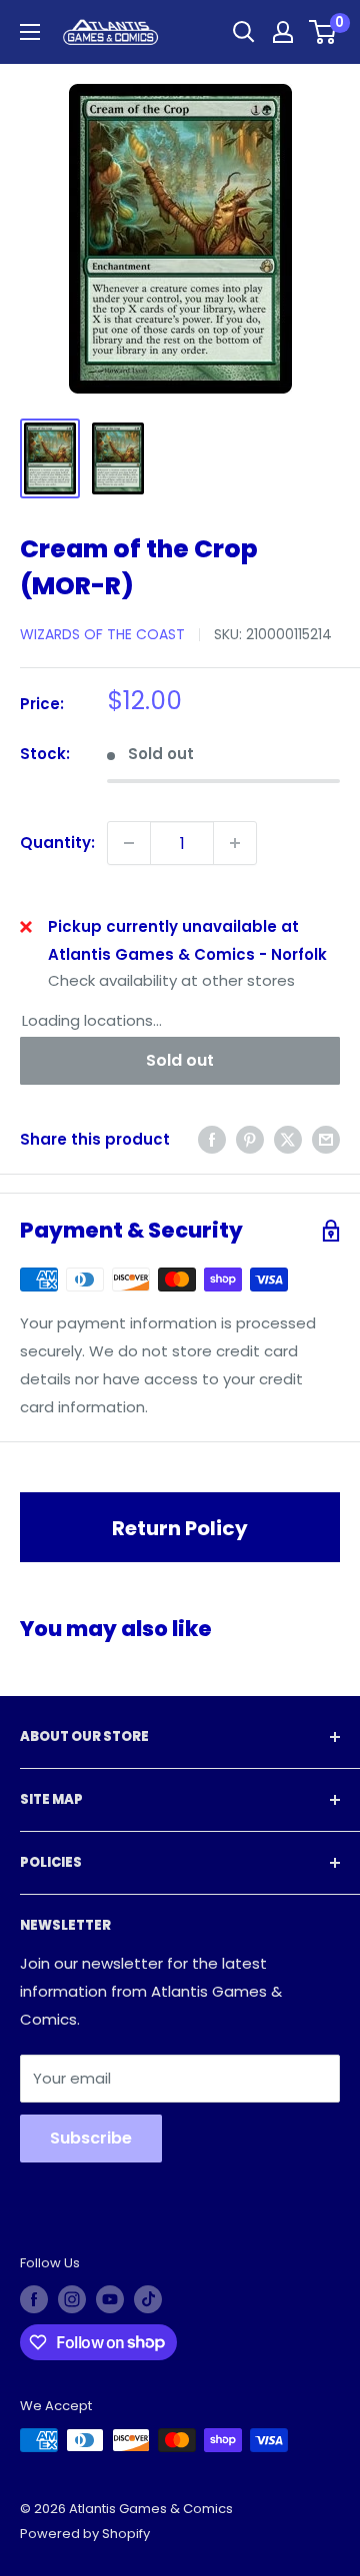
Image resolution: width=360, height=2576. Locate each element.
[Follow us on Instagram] (72, 2299)
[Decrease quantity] (129, 843)
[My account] (283, 32)
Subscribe (91, 2138)
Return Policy (180, 1528)
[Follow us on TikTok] (148, 2299)
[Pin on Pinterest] (250, 1139)
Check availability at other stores (171, 980)
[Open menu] (30, 32)
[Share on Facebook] (212, 1139)
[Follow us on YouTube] (110, 2299)
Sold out (180, 1060)
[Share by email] (326, 1139)
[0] (323, 32)
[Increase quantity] (235, 843)
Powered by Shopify (85, 2534)
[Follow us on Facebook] (34, 2299)
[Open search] (244, 32)
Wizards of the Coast (102, 634)
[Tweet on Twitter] (288, 1139)
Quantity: (57, 843)
